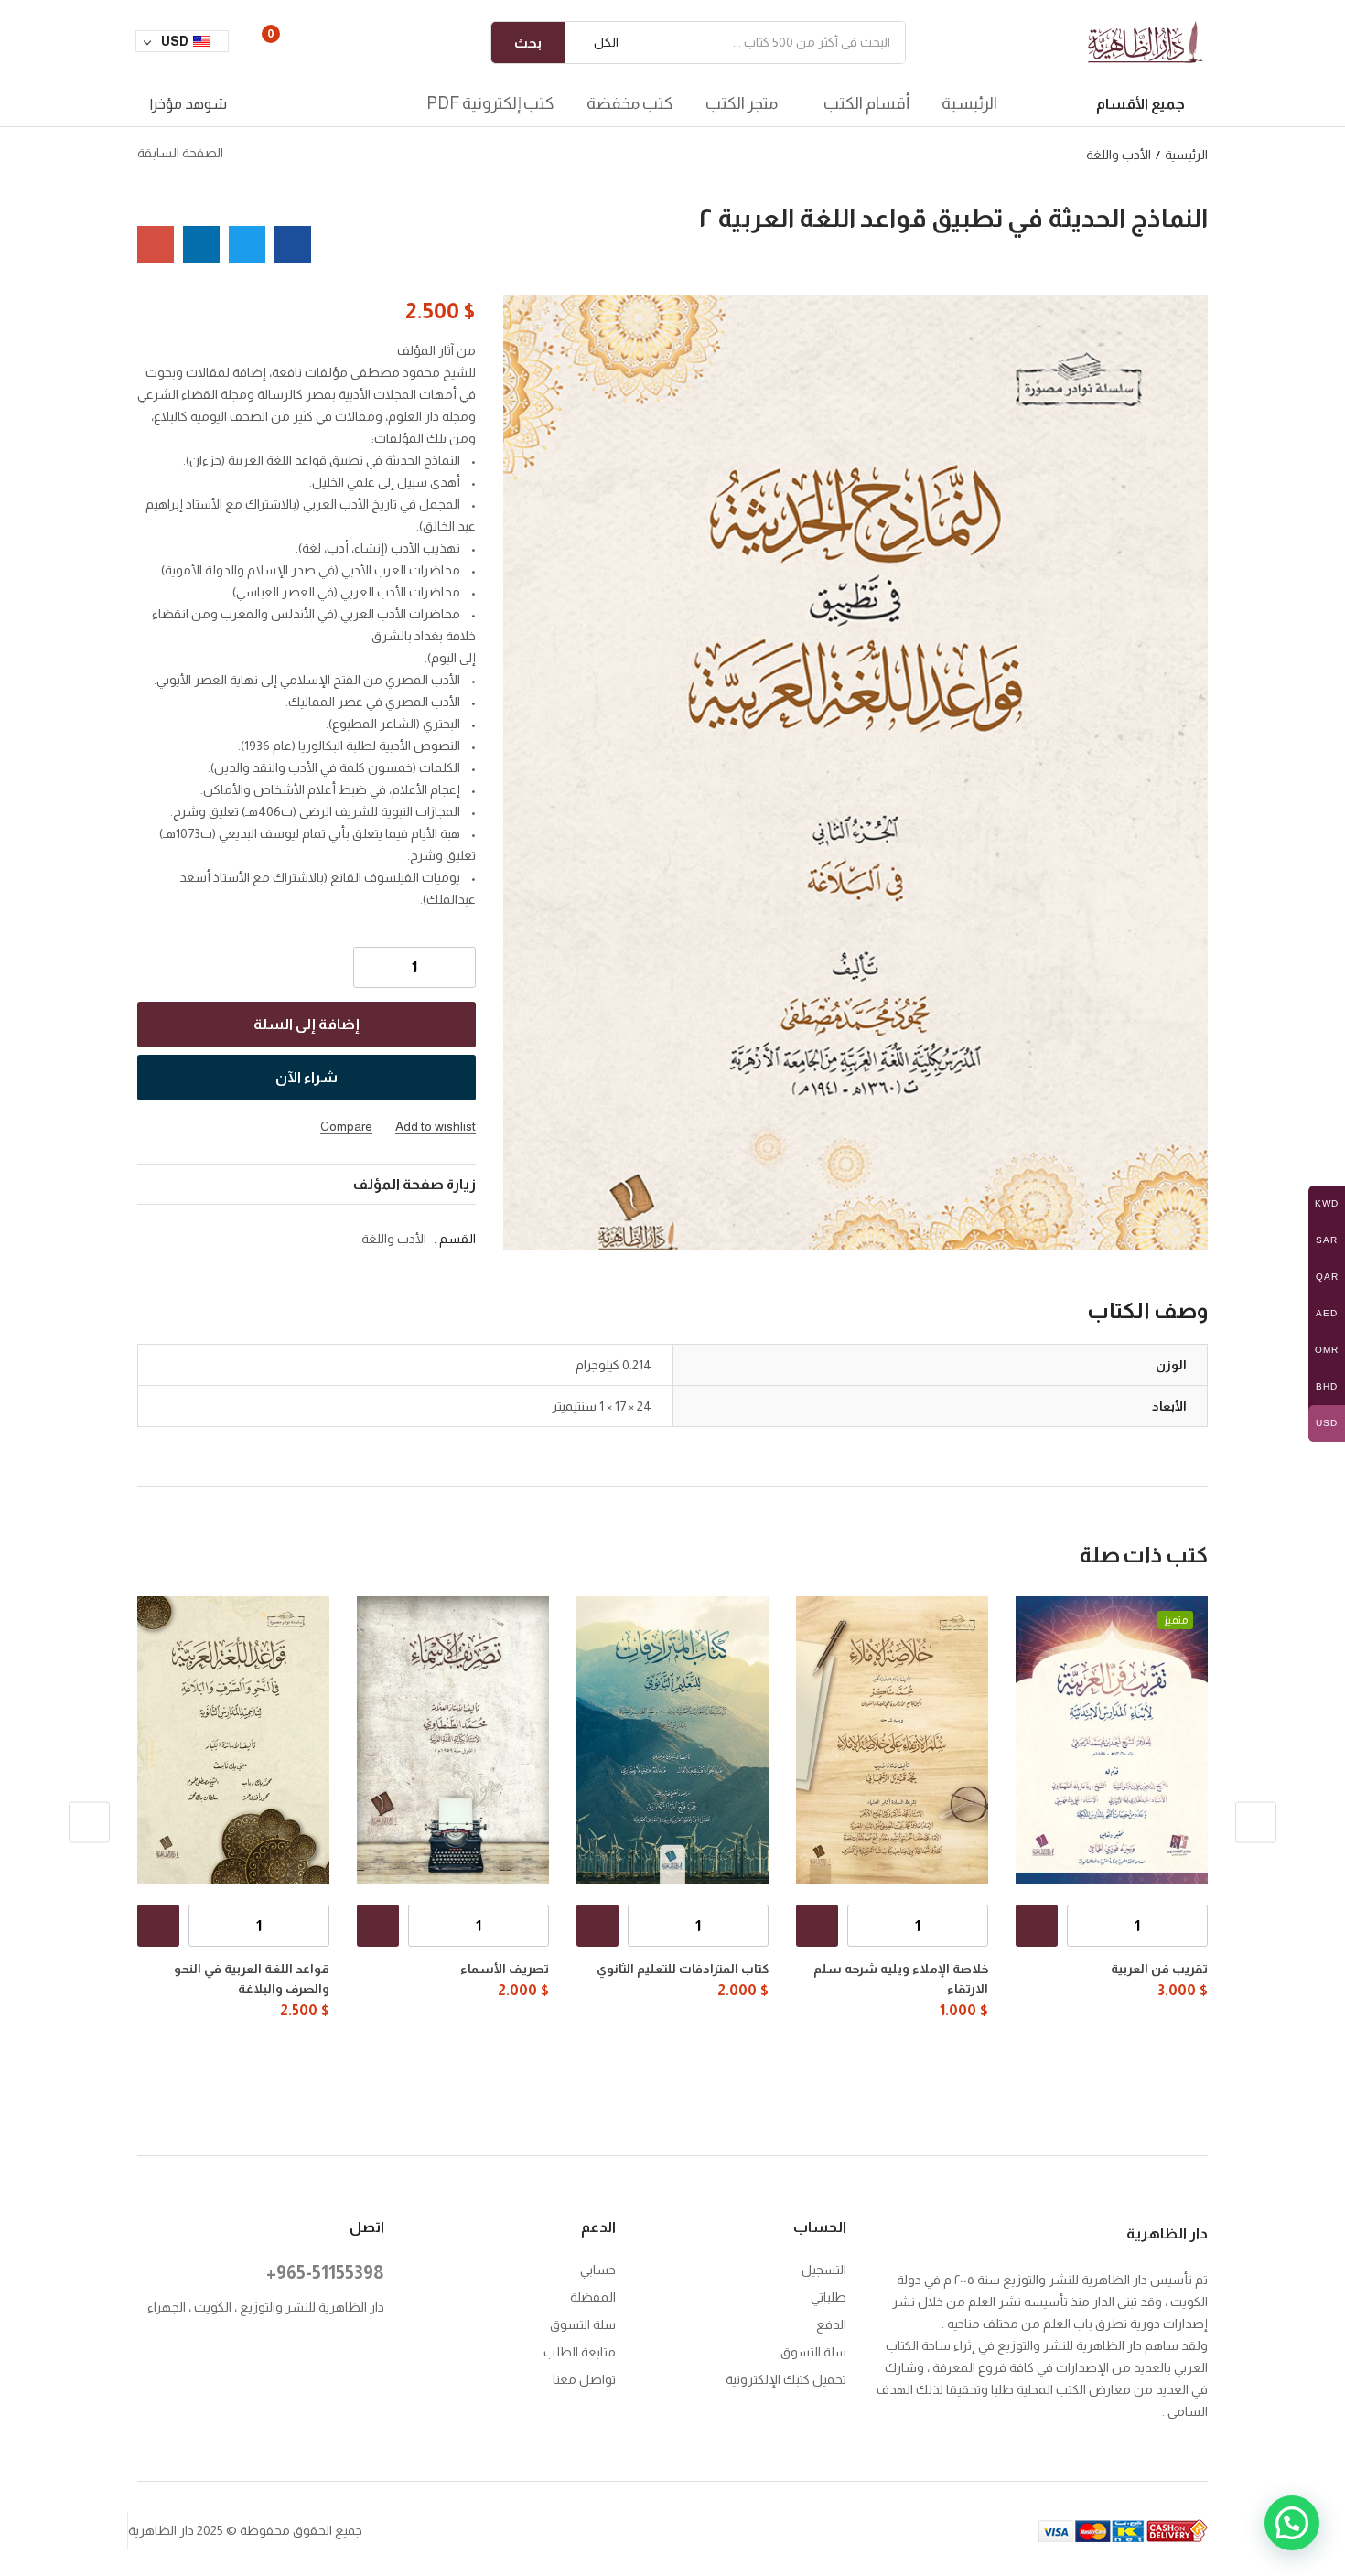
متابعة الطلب (580, 2352)
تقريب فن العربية (1159, 1969)
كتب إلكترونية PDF (490, 103)
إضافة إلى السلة (307, 1024)
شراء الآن (307, 1077)
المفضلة (593, 2297)
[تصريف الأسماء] (453, 1740)
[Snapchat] (376, 2377)
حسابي (598, 2270)
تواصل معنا (584, 2379)
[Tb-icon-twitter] (301, 2353)
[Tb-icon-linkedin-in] (263, 2353)
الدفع (831, 2324)
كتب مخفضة (630, 103)
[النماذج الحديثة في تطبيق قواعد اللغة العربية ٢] (293, 244)
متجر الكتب (742, 103)
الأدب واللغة (1119, 155)
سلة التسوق (813, 2352)
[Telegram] (338, 2377)
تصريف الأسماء (505, 1969)
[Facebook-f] (376, 2353)
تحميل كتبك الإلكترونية (786, 2379)
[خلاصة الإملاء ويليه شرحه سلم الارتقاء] (892, 1740)
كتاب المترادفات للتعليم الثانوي (683, 1969)
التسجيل (824, 2270)
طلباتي (829, 2297)
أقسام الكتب (865, 103)
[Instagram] (338, 2353)
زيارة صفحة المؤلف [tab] (414, 1184)
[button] (598, 43)
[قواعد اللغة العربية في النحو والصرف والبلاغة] (233, 1740)
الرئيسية (969, 103)
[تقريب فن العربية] (1112, 1740)
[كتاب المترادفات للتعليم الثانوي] (672, 1740)
